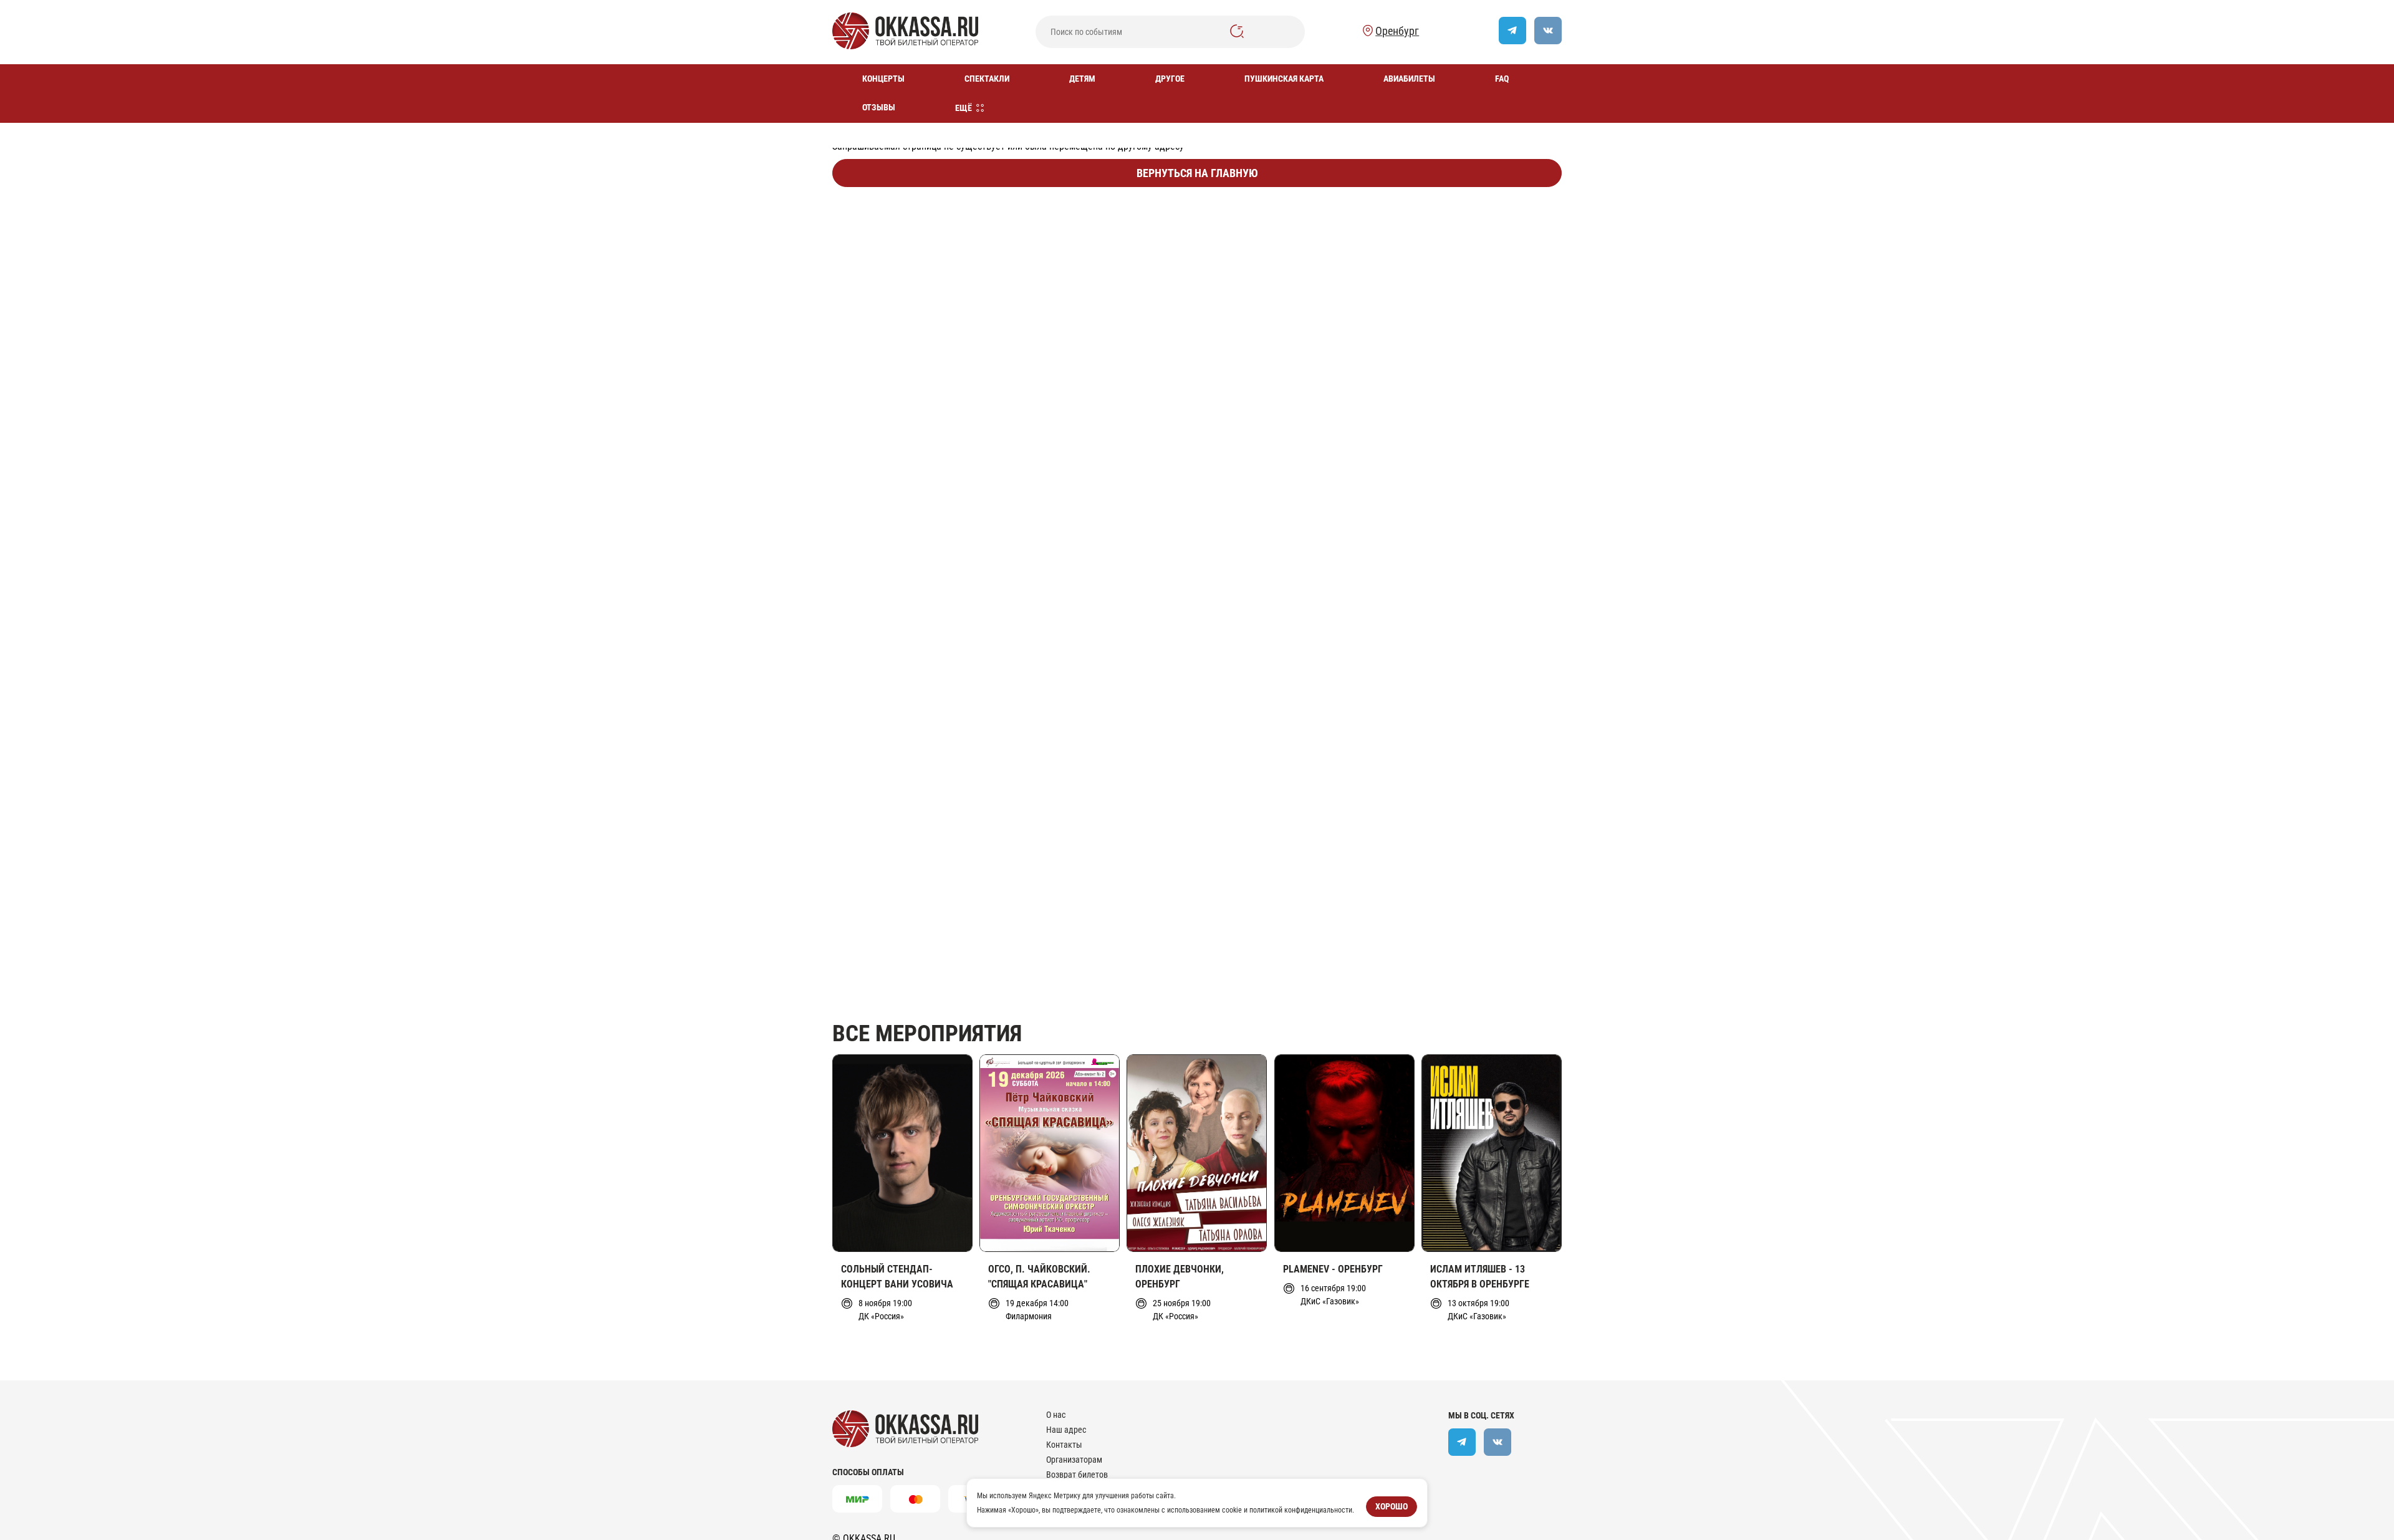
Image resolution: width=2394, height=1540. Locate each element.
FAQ (1502, 79)
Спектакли (987, 79)
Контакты (1064, 1445)
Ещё (964, 108)
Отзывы (879, 107)
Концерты (883, 79)
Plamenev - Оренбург (1333, 1269)
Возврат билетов (1077, 1475)
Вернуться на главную (1197, 173)
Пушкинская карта (1284, 79)
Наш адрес (1066, 1430)
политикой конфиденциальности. (1302, 1509)
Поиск (1237, 31)
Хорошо (1392, 1506)
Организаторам (1074, 1460)
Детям (1082, 79)
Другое (1170, 79)
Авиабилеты (1409, 79)
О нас (1056, 1415)
